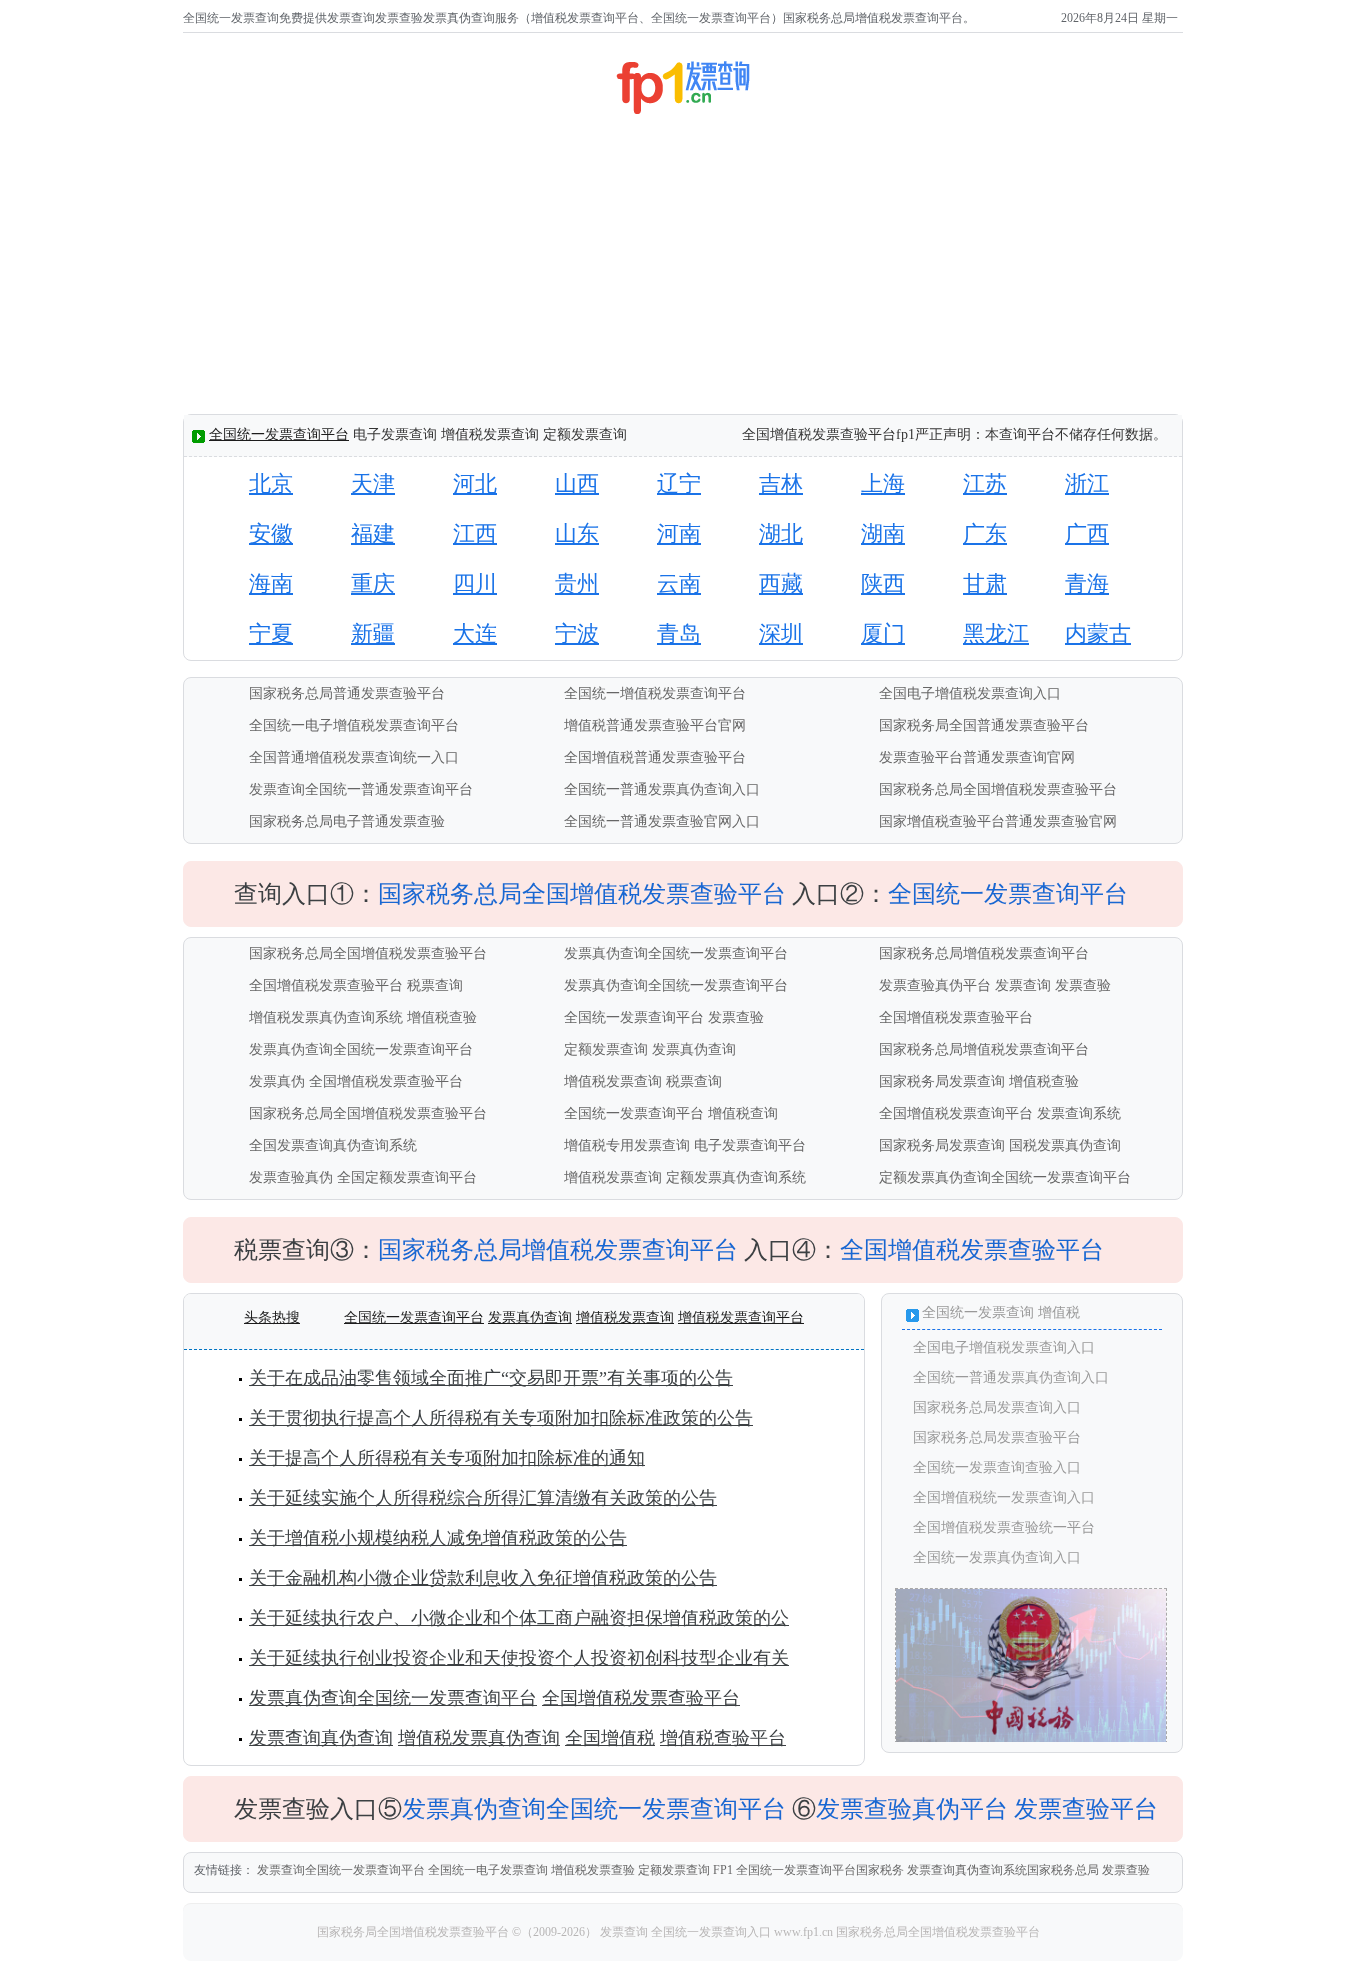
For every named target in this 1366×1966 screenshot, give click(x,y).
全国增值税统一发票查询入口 (1004, 1497)
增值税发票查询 (613, 1081)
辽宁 (679, 483)
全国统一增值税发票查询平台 (655, 693)
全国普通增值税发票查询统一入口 (354, 757)
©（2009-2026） (554, 1932)
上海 (883, 483)
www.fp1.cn (803, 1932)
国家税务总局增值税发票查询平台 (984, 953)
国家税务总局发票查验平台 (997, 1437)
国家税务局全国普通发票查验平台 (984, 725)
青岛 (679, 633)
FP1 (723, 1870)
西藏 (781, 583)
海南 (271, 583)
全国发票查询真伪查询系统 (333, 1145)
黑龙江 (996, 633)
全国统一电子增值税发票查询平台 (354, 725)
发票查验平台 (1086, 1809)
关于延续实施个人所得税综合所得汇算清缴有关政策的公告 (483, 1498)
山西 (577, 483)
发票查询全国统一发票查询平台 (341, 1870)
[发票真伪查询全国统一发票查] (1031, 1739)
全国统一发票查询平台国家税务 (820, 1870)
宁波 (577, 633)
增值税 (1059, 1312)
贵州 (577, 583)
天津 (373, 483)
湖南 (883, 533)
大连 (475, 633)
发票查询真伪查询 (321, 1738)
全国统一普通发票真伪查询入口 (662, 789)
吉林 (781, 483)
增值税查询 (743, 1113)
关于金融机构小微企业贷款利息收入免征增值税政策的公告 (483, 1578)
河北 (475, 483)
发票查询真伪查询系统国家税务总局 (1003, 1870)
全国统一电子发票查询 (488, 1870)
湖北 (781, 533)
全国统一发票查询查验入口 (997, 1467)
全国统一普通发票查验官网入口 (662, 821)
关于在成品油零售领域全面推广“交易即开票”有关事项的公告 (491, 1378)
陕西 (883, 583)
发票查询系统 (1079, 1113)
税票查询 (435, 985)
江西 (475, 533)
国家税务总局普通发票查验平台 (347, 693)
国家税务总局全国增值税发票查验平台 (998, 789)
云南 (679, 583)
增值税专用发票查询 (627, 1145)
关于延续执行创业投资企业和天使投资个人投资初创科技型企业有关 (519, 1658)
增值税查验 (442, 1017)
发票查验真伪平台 (935, 985)
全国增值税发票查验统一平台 (1004, 1527)
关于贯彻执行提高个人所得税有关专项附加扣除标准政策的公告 (501, 1418)
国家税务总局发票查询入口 (997, 1407)
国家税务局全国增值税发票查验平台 (414, 1932)
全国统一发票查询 (978, 1312)
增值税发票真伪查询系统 (326, 1017)
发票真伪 (277, 1081)
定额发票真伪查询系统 (736, 1177)
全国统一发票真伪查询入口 (997, 1557)
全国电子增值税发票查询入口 (970, 693)
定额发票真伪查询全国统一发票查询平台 (1005, 1177)
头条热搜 (272, 1317)
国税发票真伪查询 (1065, 1145)
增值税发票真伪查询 (479, 1738)
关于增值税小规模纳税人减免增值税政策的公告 (438, 1538)
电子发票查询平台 (750, 1145)
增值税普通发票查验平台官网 (655, 725)
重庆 (373, 583)
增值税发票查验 (593, 1870)
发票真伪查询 (694, 1049)
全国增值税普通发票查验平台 (655, 757)
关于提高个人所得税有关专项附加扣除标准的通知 (447, 1458)
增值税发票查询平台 (741, 1317)
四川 (475, 583)
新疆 (373, 633)
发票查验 (1083, 985)
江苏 (985, 483)
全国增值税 (610, 1738)
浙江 (1087, 483)
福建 (373, 533)
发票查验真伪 (291, 1177)
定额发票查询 (606, 1049)
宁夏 (271, 633)
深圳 (781, 633)
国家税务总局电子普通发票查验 (347, 821)
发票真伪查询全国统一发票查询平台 (676, 953)
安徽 (271, 533)
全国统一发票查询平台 (279, 434)
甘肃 (985, 583)
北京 (271, 483)
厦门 (883, 633)
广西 (1087, 533)
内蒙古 (1098, 633)
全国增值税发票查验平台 (326, 985)
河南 (679, 533)
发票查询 (1023, 985)
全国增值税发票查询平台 (956, 1113)
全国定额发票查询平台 (407, 1177)
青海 (1087, 583)
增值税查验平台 (723, 1738)
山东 (577, 533)
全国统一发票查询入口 (711, 1932)
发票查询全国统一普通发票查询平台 (361, 789)
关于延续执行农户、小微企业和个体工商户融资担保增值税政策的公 (519, 1618)
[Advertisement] (682, 268)
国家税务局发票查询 (942, 1081)
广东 (985, 533)
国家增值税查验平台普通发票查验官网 (998, 821)
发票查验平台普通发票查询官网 (977, 757)
